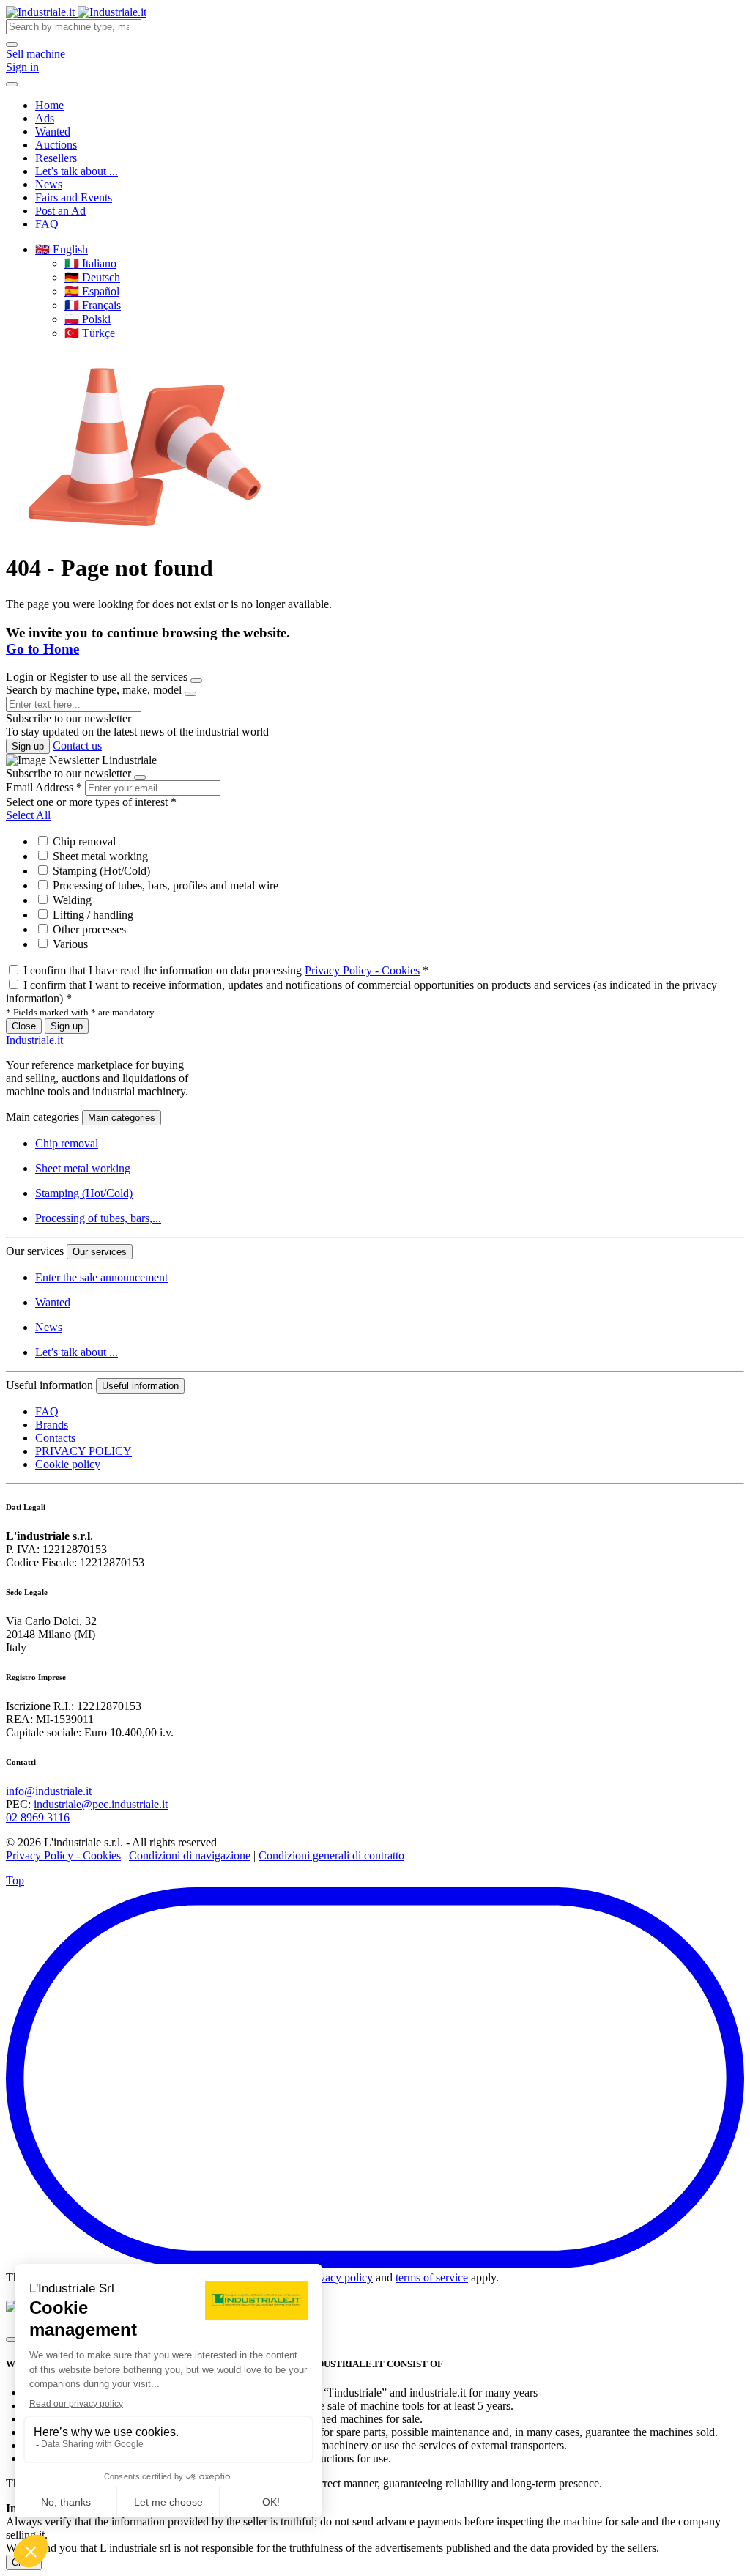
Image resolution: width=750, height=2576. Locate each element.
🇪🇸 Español (92, 291)
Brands (52, 1425)
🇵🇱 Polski (88, 319)
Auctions (56, 145)
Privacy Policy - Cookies (362, 970)
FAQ (47, 224)
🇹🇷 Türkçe (90, 333)
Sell (36, 54)
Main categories (122, 1118)
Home (49, 105)
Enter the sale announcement (101, 1277)
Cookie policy (68, 1464)
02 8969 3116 (38, 1817)
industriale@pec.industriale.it (101, 1804)
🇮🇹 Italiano (90, 263)
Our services (100, 1252)
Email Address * (44, 787)
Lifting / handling (92, 915)
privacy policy (340, 2277)
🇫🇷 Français (93, 305)
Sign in (22, 67)
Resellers (56, 158)
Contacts (55, 1438)
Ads (45, 118)
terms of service (432, 2277)
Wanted (53, 132)
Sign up (28, 746)
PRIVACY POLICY (83, 1451)
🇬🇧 (62, 249)
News (49, 184)
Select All (28, 815)
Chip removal (83, 841)
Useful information (140, 1386)
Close (24, 1026)
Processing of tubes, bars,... (98, 1218)
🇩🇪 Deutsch (92, 277)
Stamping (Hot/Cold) (100, 871)
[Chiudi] (12, 2339)
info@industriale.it (49, 1791)
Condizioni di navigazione (190, 1855)
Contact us (77, 745)
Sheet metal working (99, 856)
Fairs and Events (74, 197)
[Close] (196, 681)
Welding (71, 900)
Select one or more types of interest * (91, 802)
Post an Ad (60, 211)
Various (69, 944)
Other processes (88, 929)
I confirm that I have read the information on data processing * (226, 970)
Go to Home (42, 649)
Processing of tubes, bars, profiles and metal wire (164, 885)
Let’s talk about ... (77, 171)
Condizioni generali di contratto (331, 1855)
